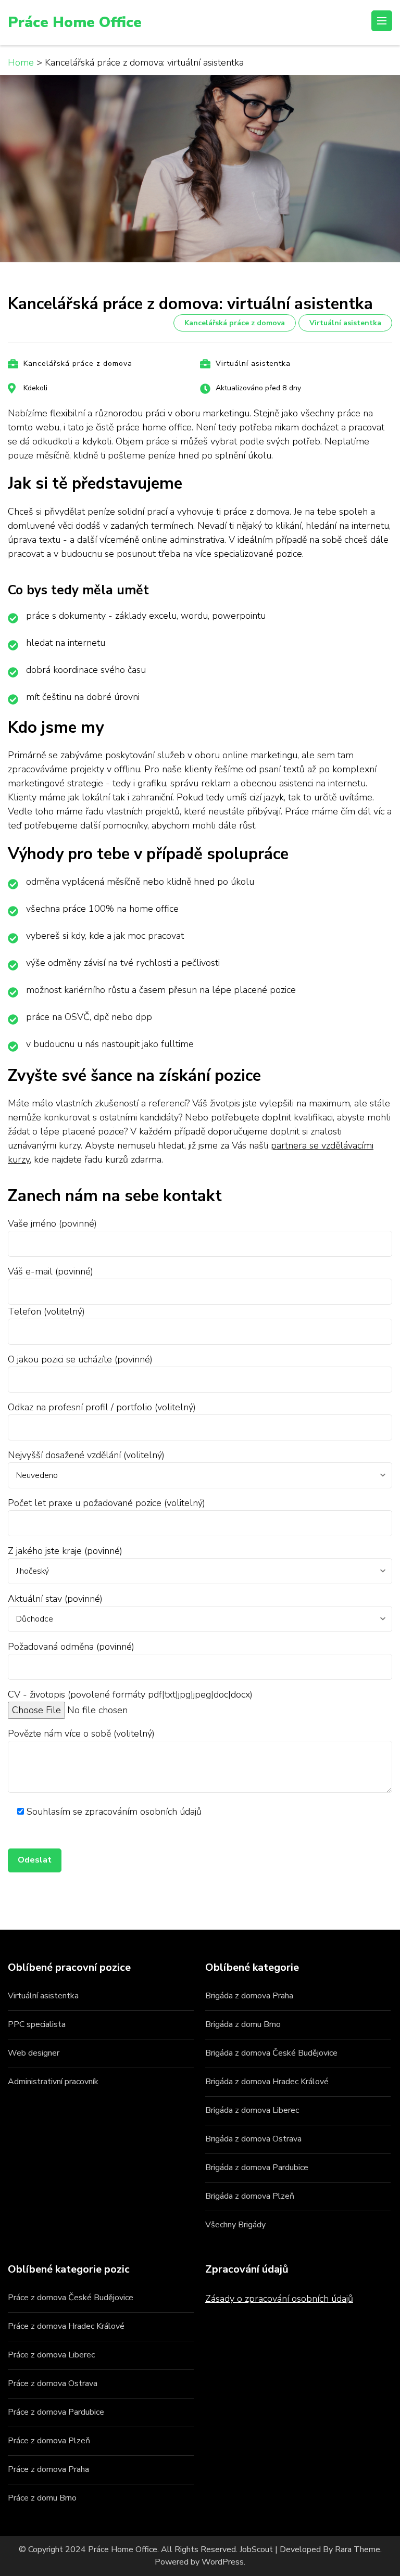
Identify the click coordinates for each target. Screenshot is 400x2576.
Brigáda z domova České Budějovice (271, 2053)
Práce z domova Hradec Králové (66, 2326)
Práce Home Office (75, 22)
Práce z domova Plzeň (49, 2441)
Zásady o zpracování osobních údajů (279, 2299)
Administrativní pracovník (53, 2082)
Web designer (34, 2053)
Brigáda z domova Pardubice (257, 2167)
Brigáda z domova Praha (249, 1996)
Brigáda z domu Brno (243, 2024)
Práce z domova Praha (48, 2469)
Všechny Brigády (235, 2225)
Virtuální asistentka (43, 1996)
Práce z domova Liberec (51, 2355)
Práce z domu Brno (42, 2498)
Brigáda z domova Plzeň (250, 2196)
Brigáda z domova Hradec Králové (267, 2082)
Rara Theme (358, 2549)
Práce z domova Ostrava (53, 2383)
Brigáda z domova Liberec (252, 2110)
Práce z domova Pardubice (56, 2412)
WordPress (223, 2562)
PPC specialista (37, 2024)
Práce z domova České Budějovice (71, 2298)
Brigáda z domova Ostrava (253, 2139)
